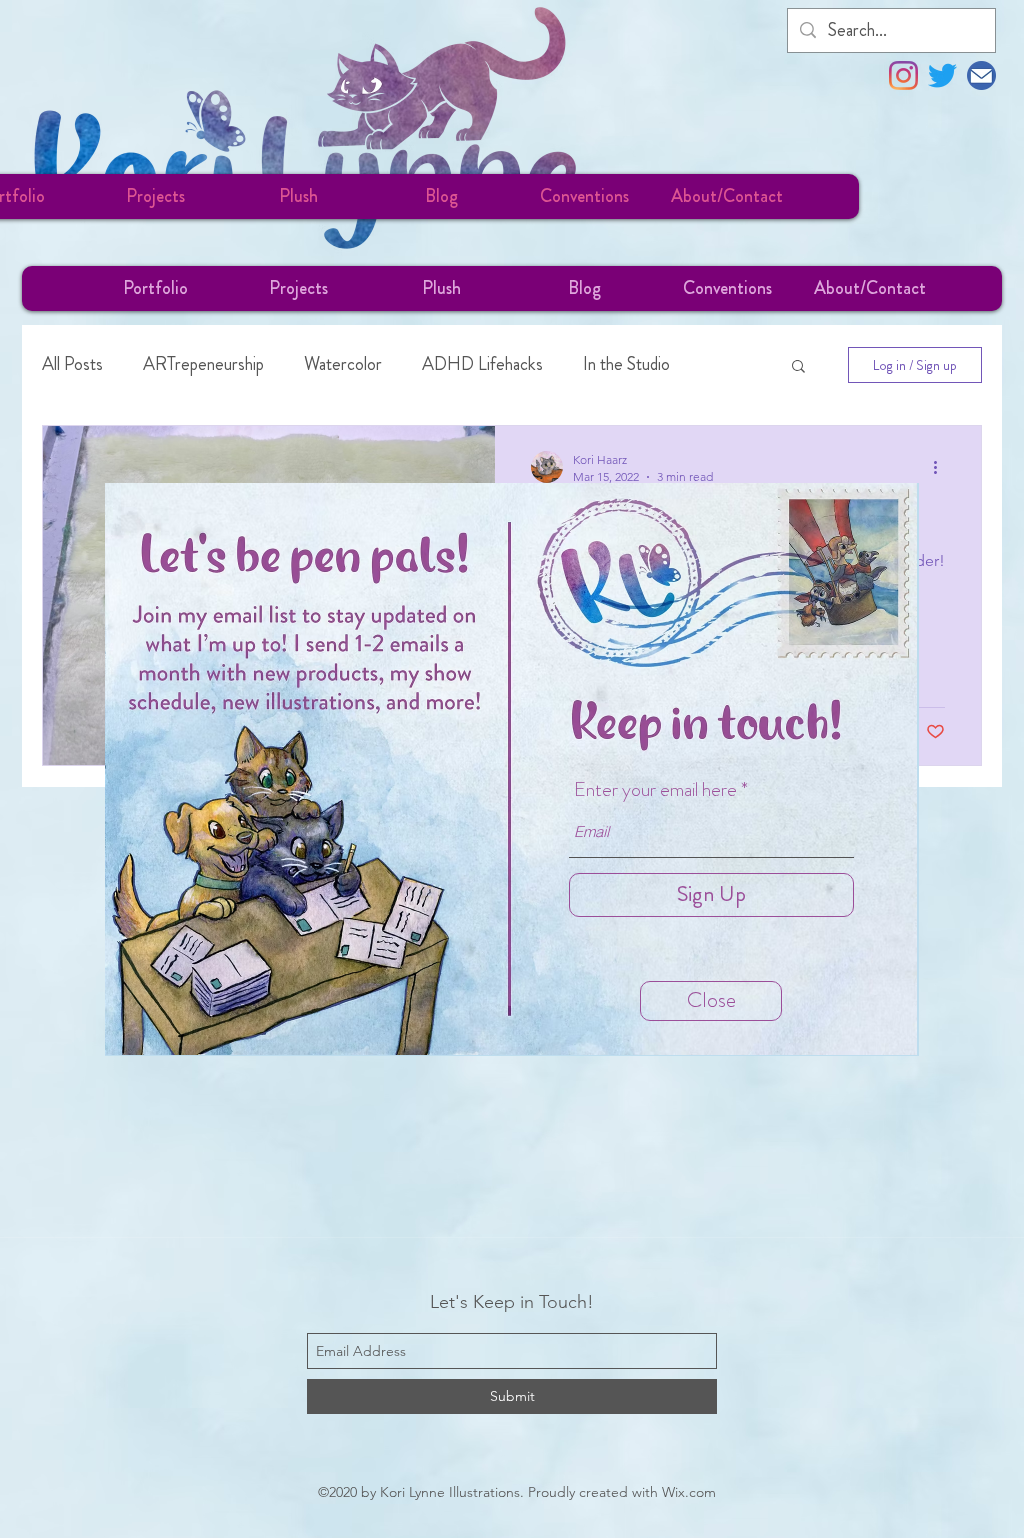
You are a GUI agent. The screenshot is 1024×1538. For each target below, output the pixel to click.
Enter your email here (655, 790)
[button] (711, 1001)
